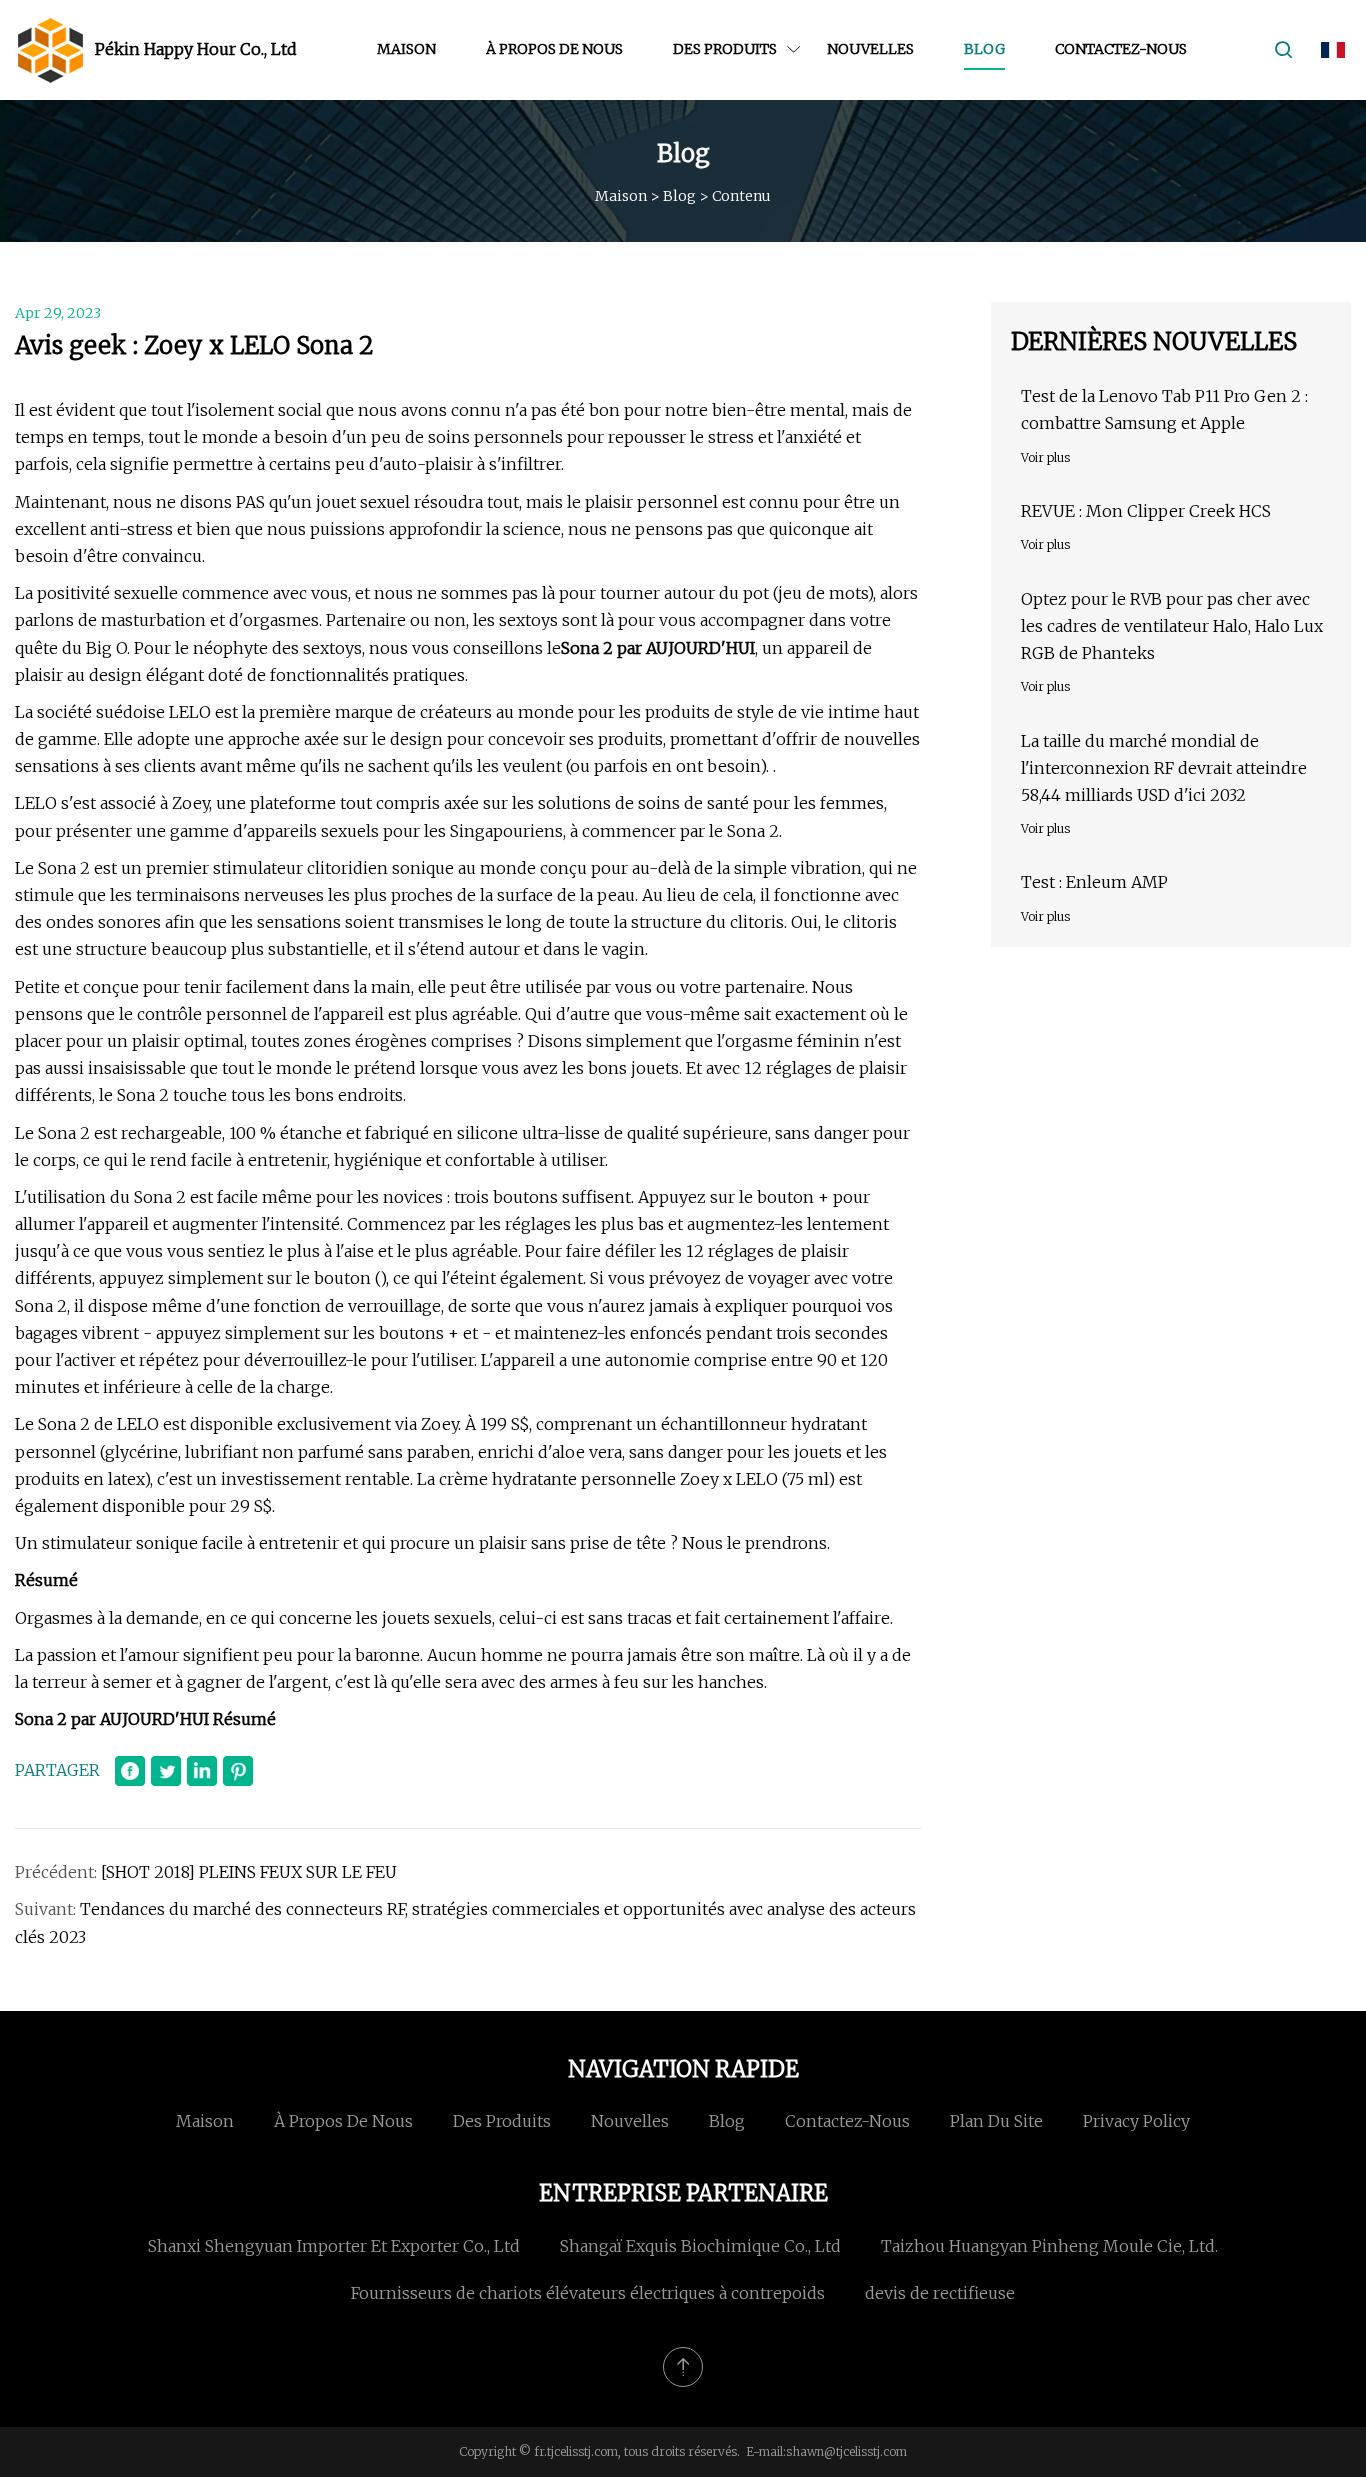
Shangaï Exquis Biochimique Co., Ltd (700, 2246)
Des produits (725, 49)
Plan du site (996, 2121)
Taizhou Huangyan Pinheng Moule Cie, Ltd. (1049, 2246)
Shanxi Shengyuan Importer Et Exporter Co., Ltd (334, 2246)
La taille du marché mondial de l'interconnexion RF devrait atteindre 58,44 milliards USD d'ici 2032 (1164, 768)
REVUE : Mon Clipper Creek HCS (1146, 511)
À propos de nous (554, 49)
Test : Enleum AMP (1094, 882)
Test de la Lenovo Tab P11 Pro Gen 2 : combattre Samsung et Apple (1164, 409)
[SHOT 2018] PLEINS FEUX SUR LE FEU (249, 1872)
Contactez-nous (1121, 49)
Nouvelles (870, 49)
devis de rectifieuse (940, 2293)
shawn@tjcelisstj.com (846, 2451)
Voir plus (1045, 457)
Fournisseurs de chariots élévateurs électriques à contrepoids (588, 2293)
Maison (406, 49)
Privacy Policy (1136, 2121)
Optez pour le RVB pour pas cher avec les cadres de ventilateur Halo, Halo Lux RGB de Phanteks (1172, 626)
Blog (984, 49)
